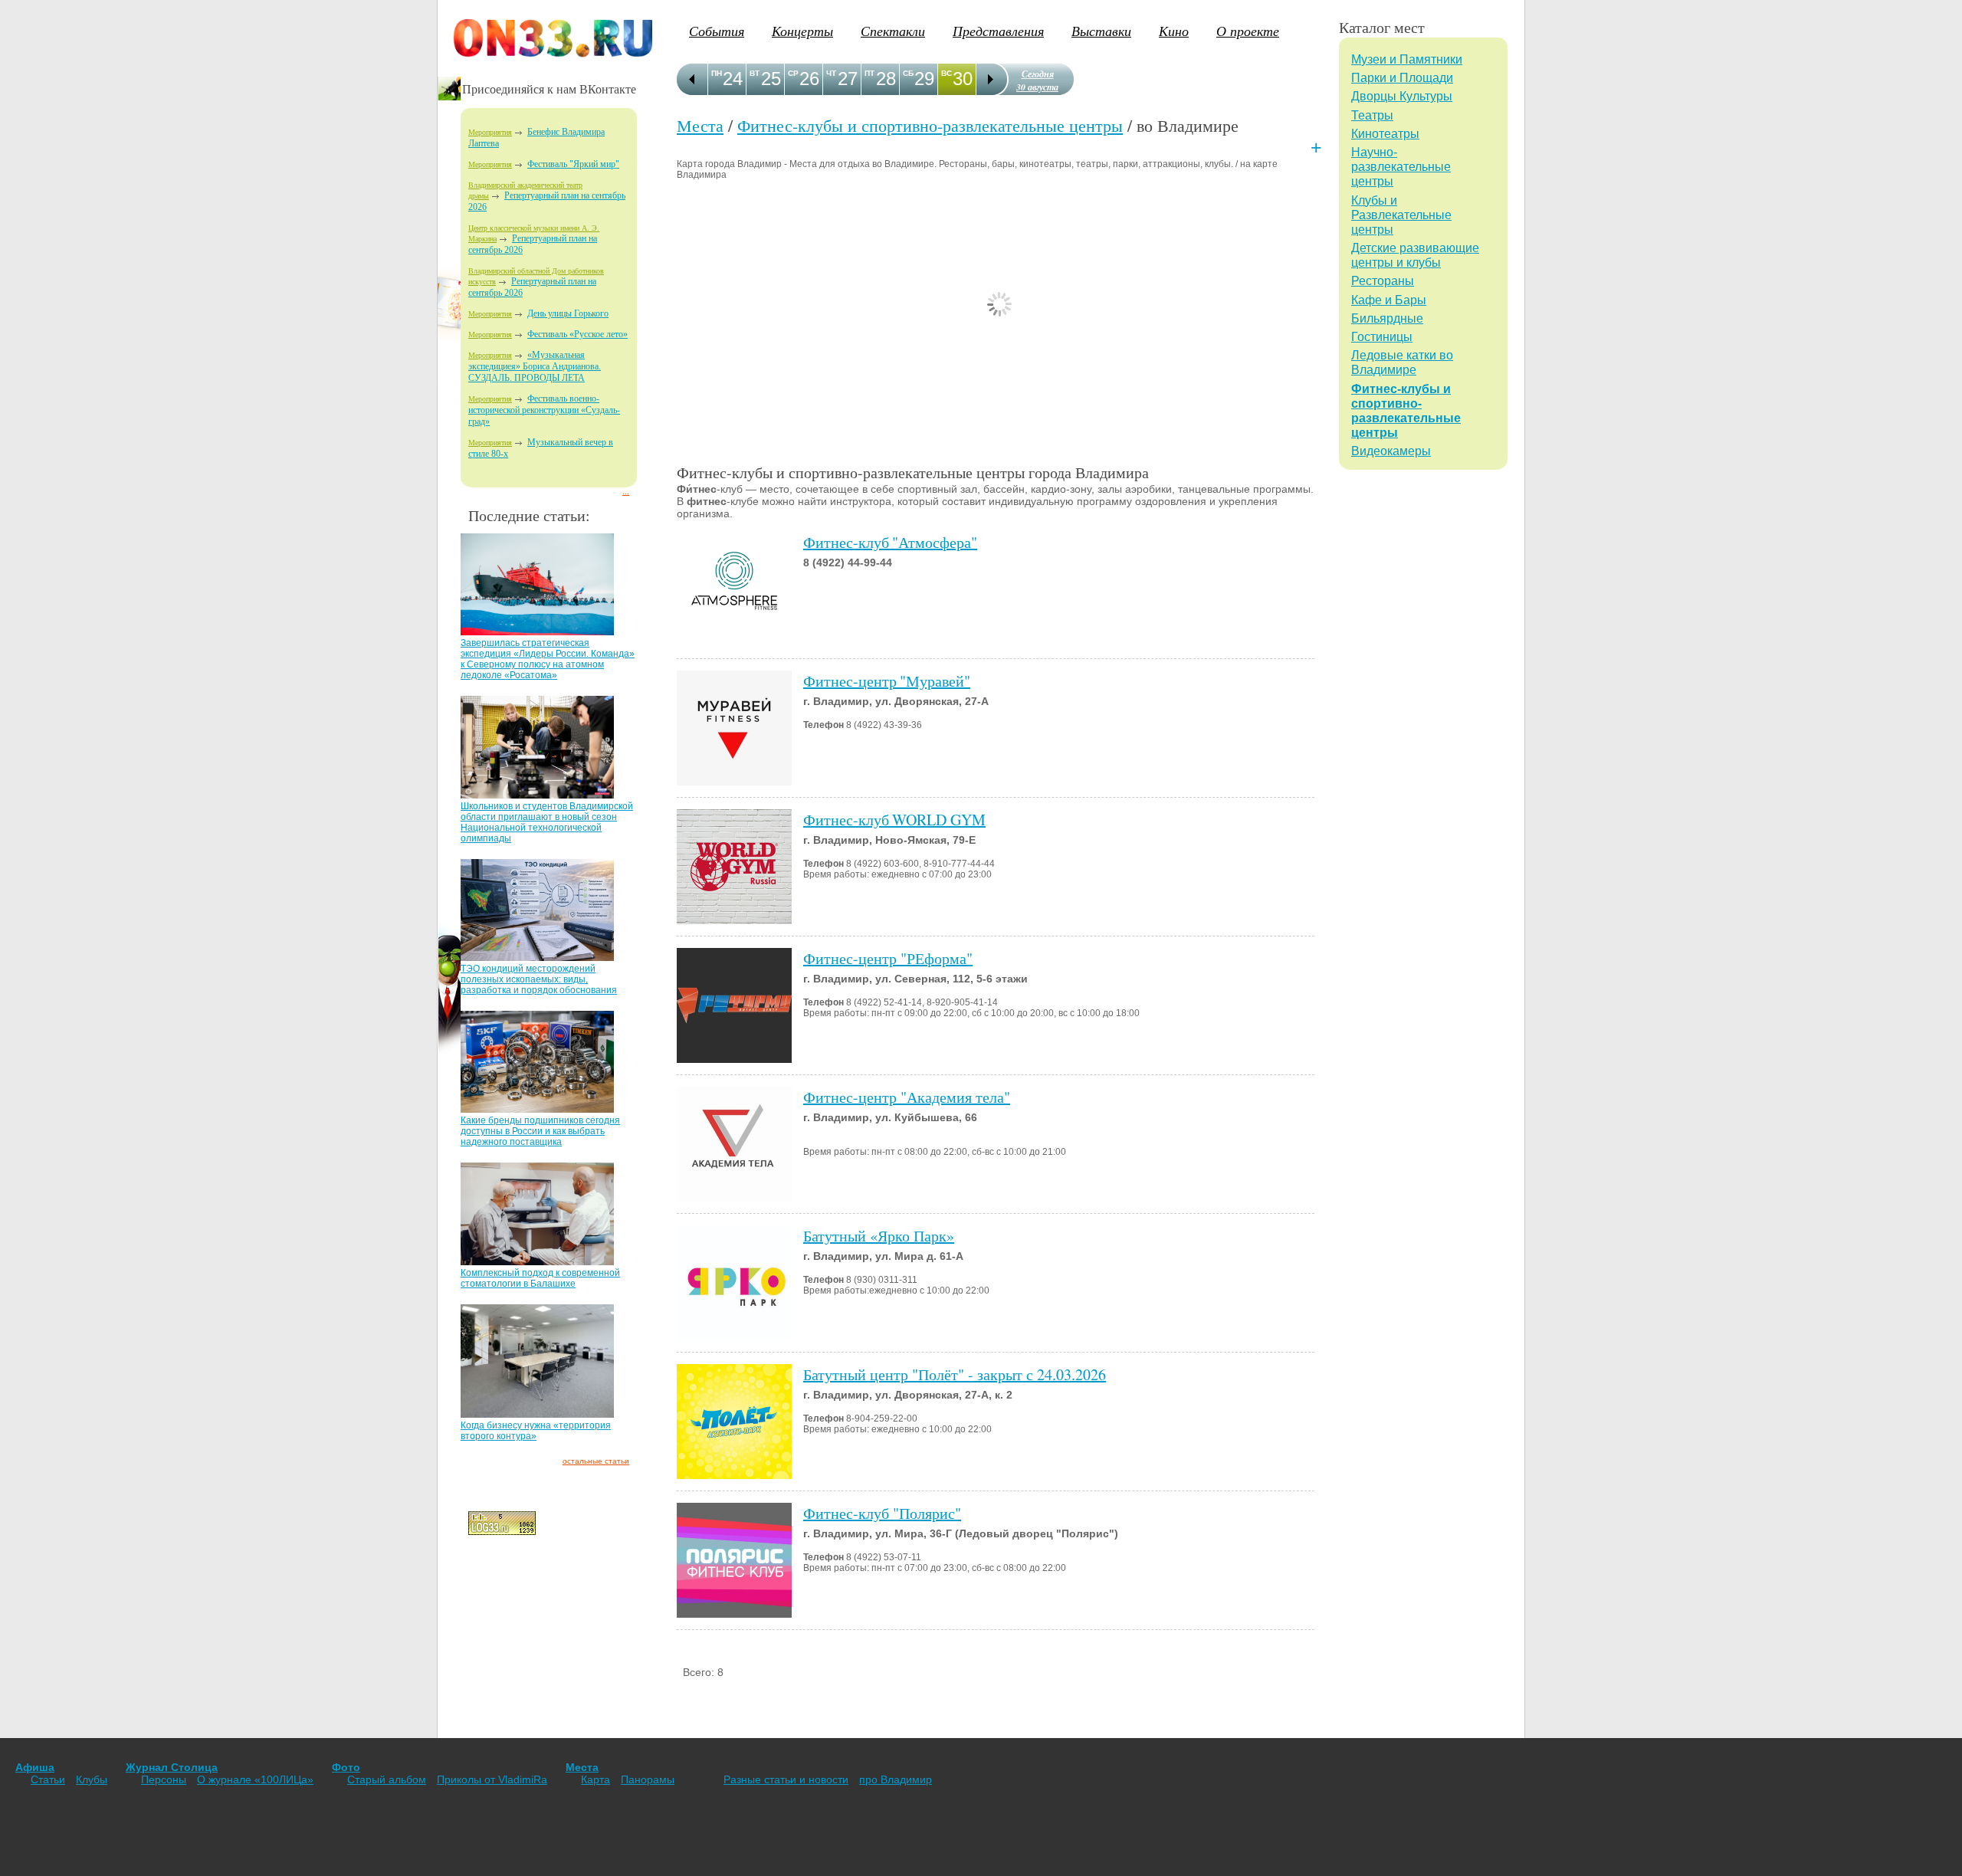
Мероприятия (490, 132)
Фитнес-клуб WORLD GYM (894, 820)
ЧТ (831, 73)
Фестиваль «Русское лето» (577, 334)
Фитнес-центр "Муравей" (887, 681)
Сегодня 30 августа (1037, 80)
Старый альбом (387, 1779)
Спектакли (893, 31)
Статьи (48, 1779)
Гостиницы (1382, 337)
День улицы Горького (568, 313)
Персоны (164, 1779)
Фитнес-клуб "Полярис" (882, 1513)
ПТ (869, 73)
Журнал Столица (172, 1767)
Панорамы (648, 1779)
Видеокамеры (1391, 451)
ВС (947, 73)
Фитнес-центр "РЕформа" (888, 958)
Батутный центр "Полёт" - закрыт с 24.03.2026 (955, 1374)
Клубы (92, 1779)
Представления (998, 31)
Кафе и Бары (1389, 300)
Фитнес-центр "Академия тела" (907, 1097)
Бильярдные (1387, 318)
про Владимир (896, 1779)
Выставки (1101, 31)
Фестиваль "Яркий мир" (573, 164)
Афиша (35, 1767)
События (717, 31)
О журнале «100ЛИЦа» (255, 1779)
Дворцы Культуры (1402, 96)
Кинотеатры (1385, 134)
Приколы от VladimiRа (492, 1779)
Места (700, 125)
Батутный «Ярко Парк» (879, 1236)
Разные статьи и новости (786, 1779)
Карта (595, 1779)
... (626, 492)
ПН (717, 73)
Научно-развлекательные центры (1401, 167)
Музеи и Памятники (1407, 59)
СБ (908, 73)
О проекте (1248, 31)
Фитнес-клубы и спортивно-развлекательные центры (930, 125)
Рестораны (1383, 281)
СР (793, 73)
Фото (346, 1767)
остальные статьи (596, 1461)
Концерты (802, 31)
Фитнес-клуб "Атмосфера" (890, 542)
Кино (1174, 31)
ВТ (755, 73)
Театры (1372, 115)
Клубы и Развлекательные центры (1401, 215)
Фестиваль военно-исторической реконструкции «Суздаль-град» (544, 410)
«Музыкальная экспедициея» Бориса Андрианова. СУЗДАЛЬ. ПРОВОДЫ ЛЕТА (535, 366)
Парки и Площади (1402, 78)
